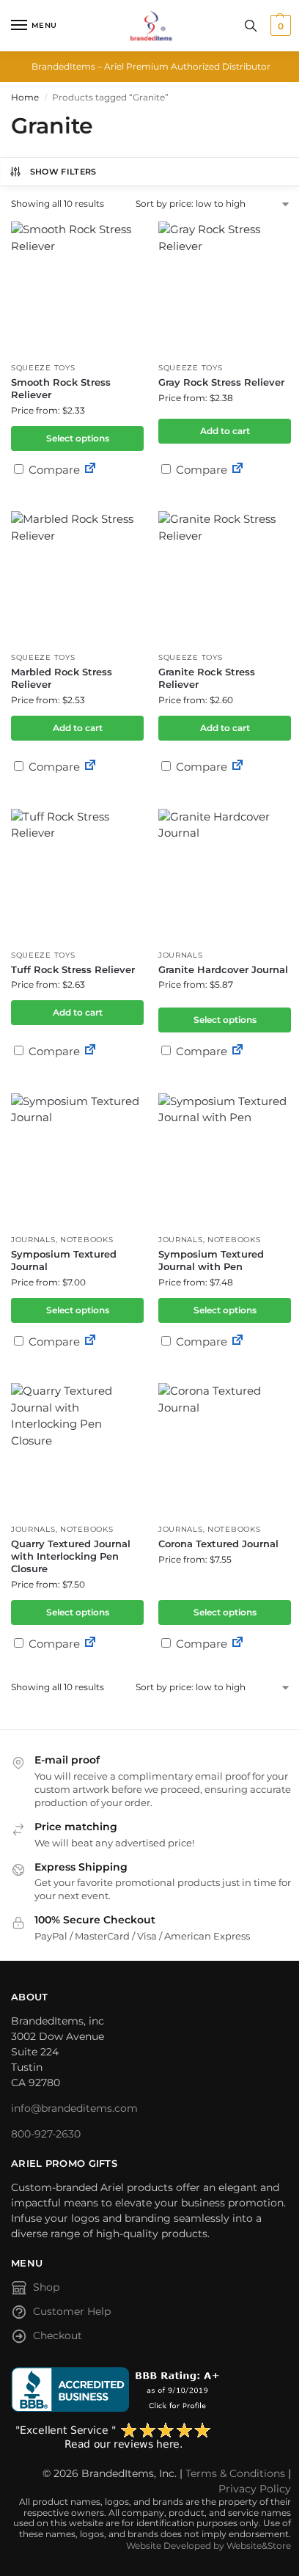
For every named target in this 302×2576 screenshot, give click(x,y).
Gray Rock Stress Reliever (221, 382)
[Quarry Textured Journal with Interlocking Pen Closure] (77, 1449)
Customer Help (72, 2311)
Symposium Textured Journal (64, 1260)
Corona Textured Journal (218, 1544)
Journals (181, 955)
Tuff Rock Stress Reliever (73, 969)
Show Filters (63, 172)
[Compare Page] (90, 470)
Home (25, 97)
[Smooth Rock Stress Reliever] (77, 288)
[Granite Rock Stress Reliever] (225, 577)
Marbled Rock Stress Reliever (62, 678)
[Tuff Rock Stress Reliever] (77, 875)
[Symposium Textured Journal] (77, 1160)
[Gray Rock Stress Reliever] (225, 288)
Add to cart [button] (225, 431)
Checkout (58, 2335)
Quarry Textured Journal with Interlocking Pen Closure (71, 1556)
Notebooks (86, 1240)
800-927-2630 (46, 2134)
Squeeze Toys (43, 368)
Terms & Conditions (235, 2473)
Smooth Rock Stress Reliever (61, 388)
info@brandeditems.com (74, 2108)
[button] (279, 26)
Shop (46, 2287)
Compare (53, 470)
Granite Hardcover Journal (223, 969)
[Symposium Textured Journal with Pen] (225, 1160)
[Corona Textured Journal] (225, 1449)
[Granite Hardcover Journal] (225, 875)
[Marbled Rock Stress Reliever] (77, 577)
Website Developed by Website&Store (209, 2546)
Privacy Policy (255, 2489)
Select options (78, 438)
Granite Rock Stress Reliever (207, 678)
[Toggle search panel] (251, 26)
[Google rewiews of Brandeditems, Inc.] (151, 2437)
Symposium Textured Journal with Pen (211, 1260)
